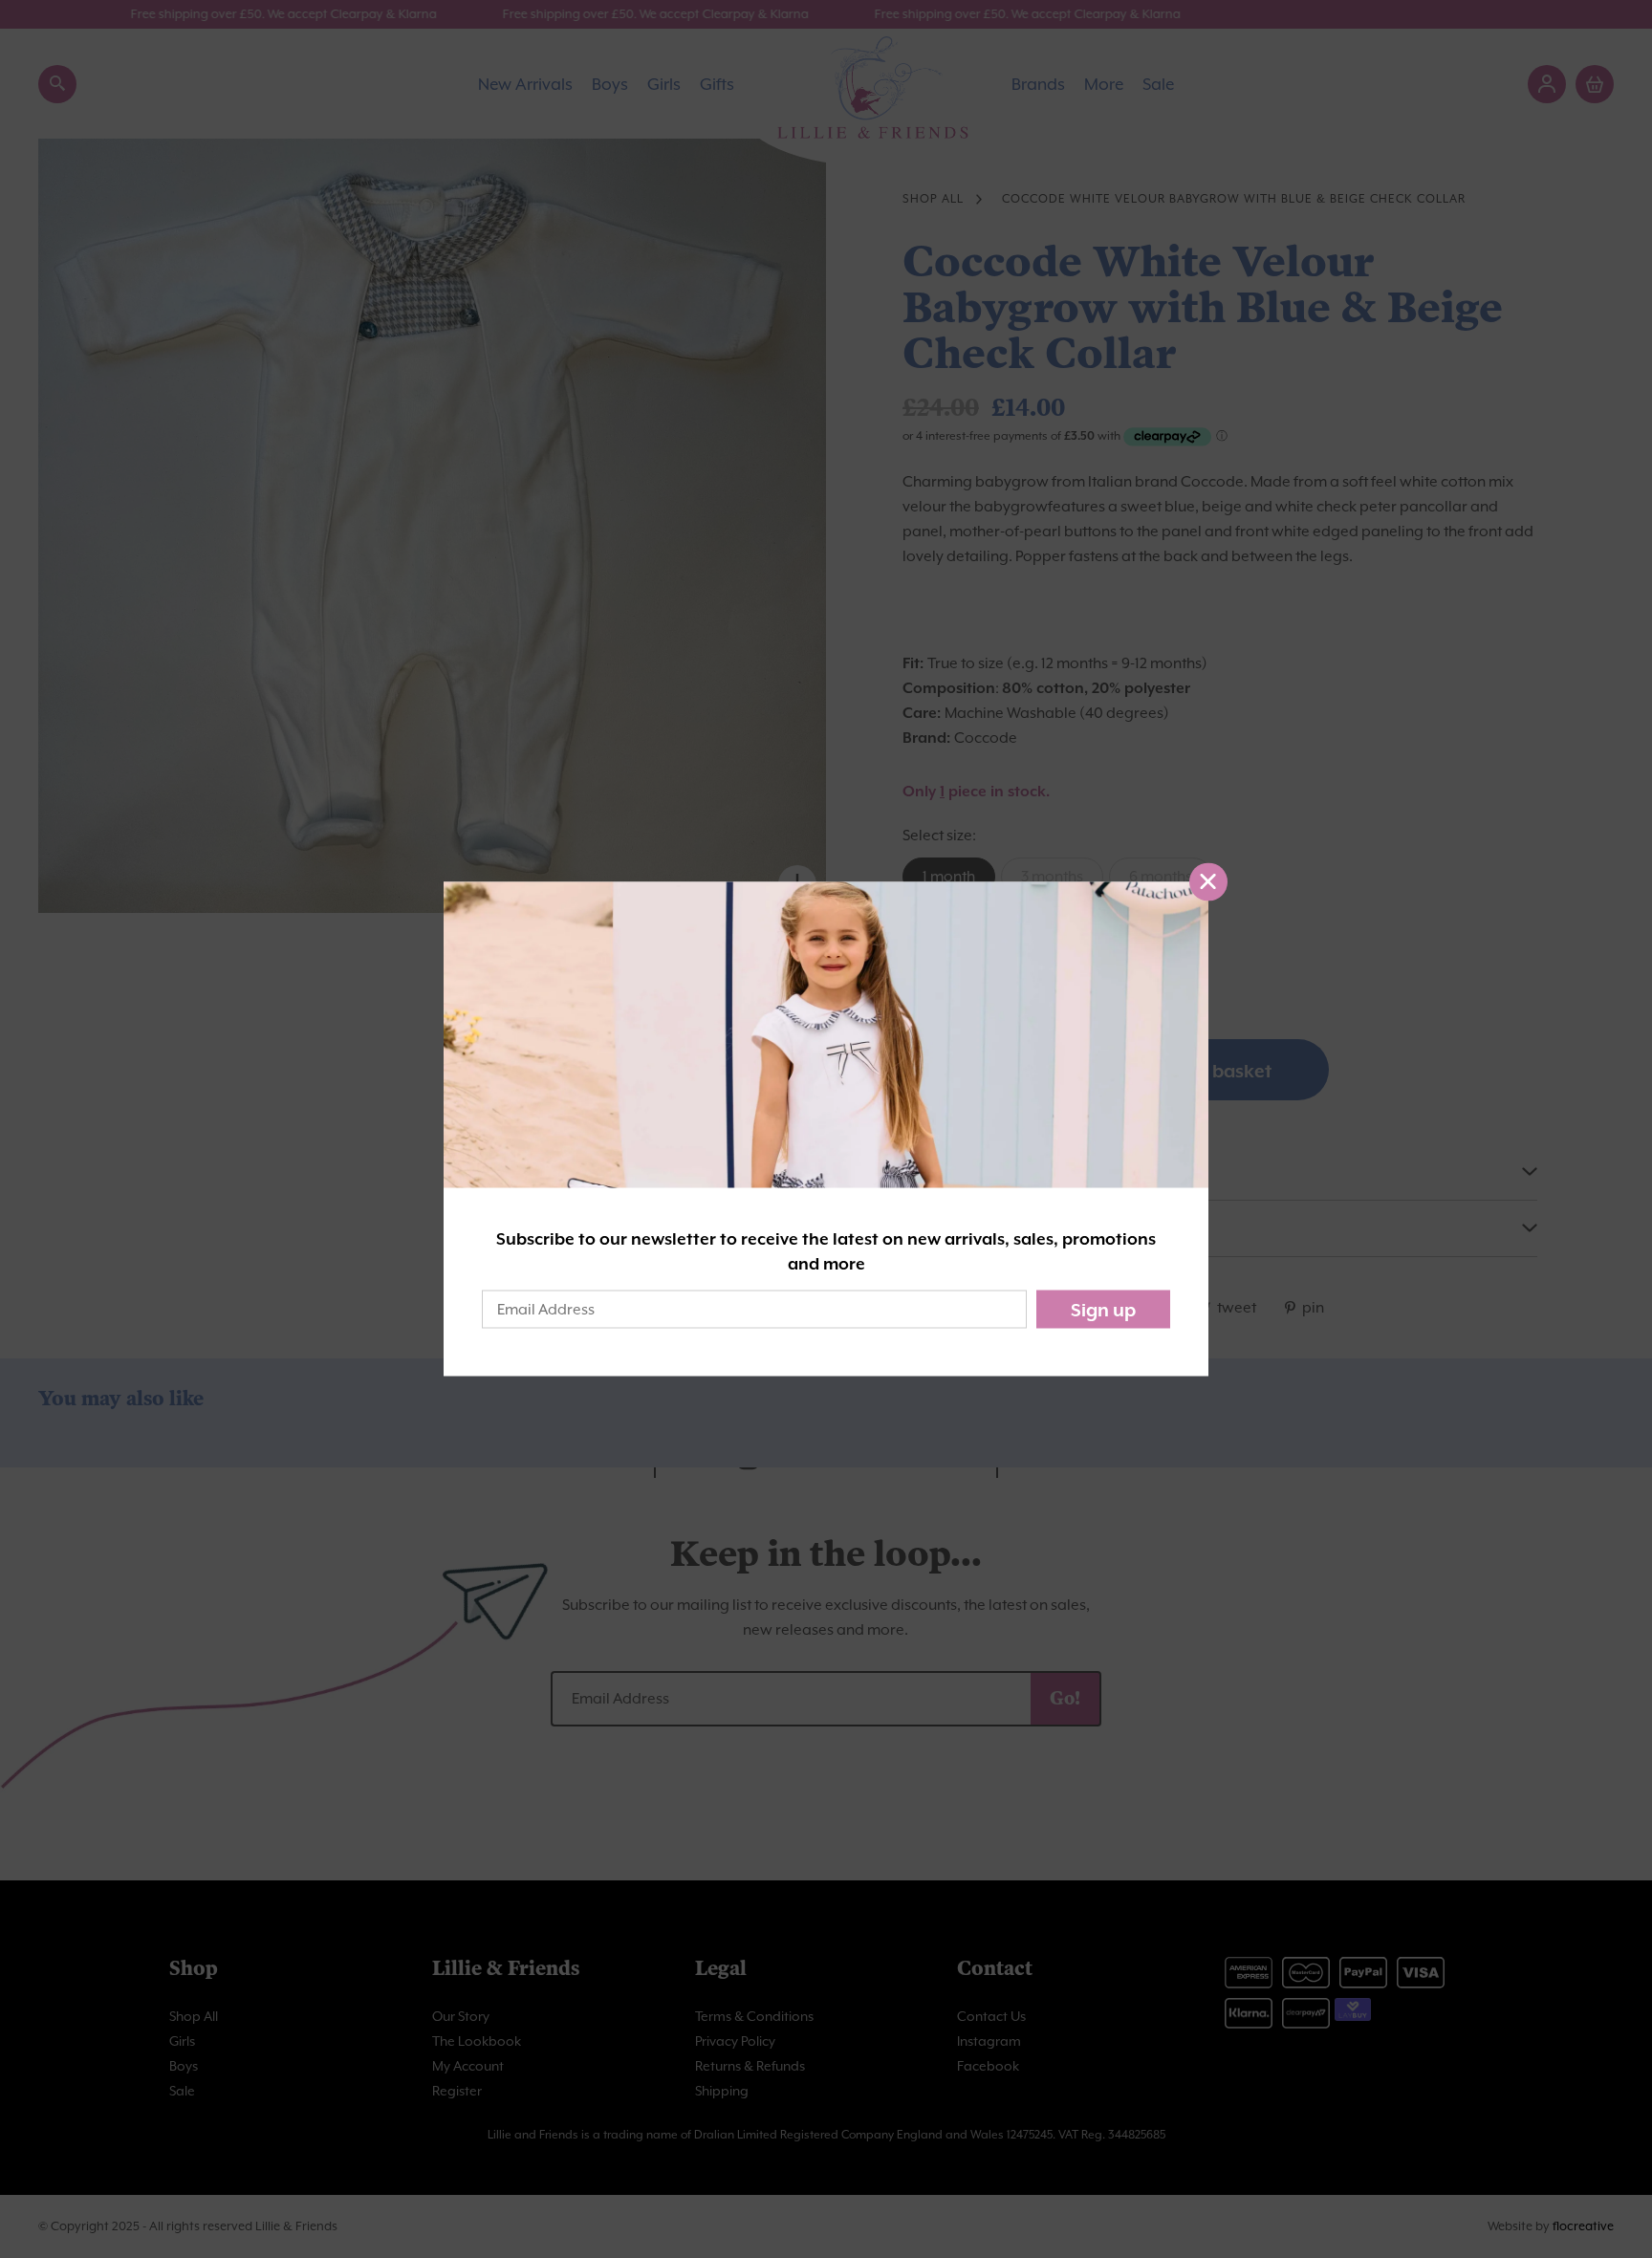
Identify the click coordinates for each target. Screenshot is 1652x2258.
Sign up (1103, 1310)
